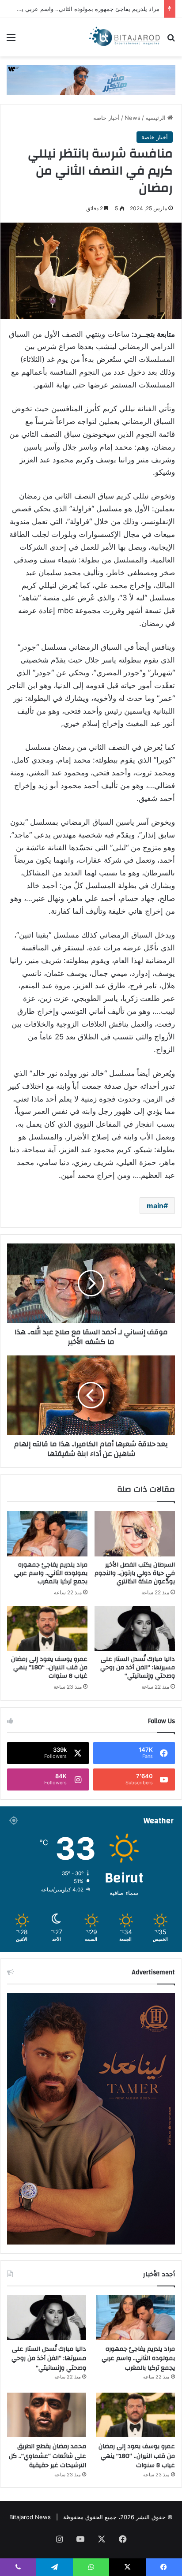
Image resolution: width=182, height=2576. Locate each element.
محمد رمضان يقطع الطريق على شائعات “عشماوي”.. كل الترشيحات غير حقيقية (47, 2456)
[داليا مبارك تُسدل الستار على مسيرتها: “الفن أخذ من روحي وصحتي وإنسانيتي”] (135, 1629)
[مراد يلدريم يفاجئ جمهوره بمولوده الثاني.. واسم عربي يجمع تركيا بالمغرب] (47, 1534)
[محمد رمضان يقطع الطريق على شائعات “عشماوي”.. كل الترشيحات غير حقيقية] (47, 2415)
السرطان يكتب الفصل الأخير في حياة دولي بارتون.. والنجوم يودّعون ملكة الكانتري (135, 1573)
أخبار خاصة (106, 118)
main (155, 1206)
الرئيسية (156, 118)
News (133, 118)
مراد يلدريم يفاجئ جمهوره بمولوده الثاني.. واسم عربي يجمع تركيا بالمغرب (51, 1573)
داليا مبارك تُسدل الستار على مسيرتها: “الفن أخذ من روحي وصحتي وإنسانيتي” (138, 1668)
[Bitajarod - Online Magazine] (125, 37)
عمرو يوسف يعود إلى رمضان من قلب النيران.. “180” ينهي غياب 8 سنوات (49, 1668)
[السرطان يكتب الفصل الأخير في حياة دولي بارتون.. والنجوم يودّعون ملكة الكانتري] (135, 1534)
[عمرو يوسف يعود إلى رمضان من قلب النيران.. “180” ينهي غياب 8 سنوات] (47, 1629)
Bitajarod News (30, 2517)
